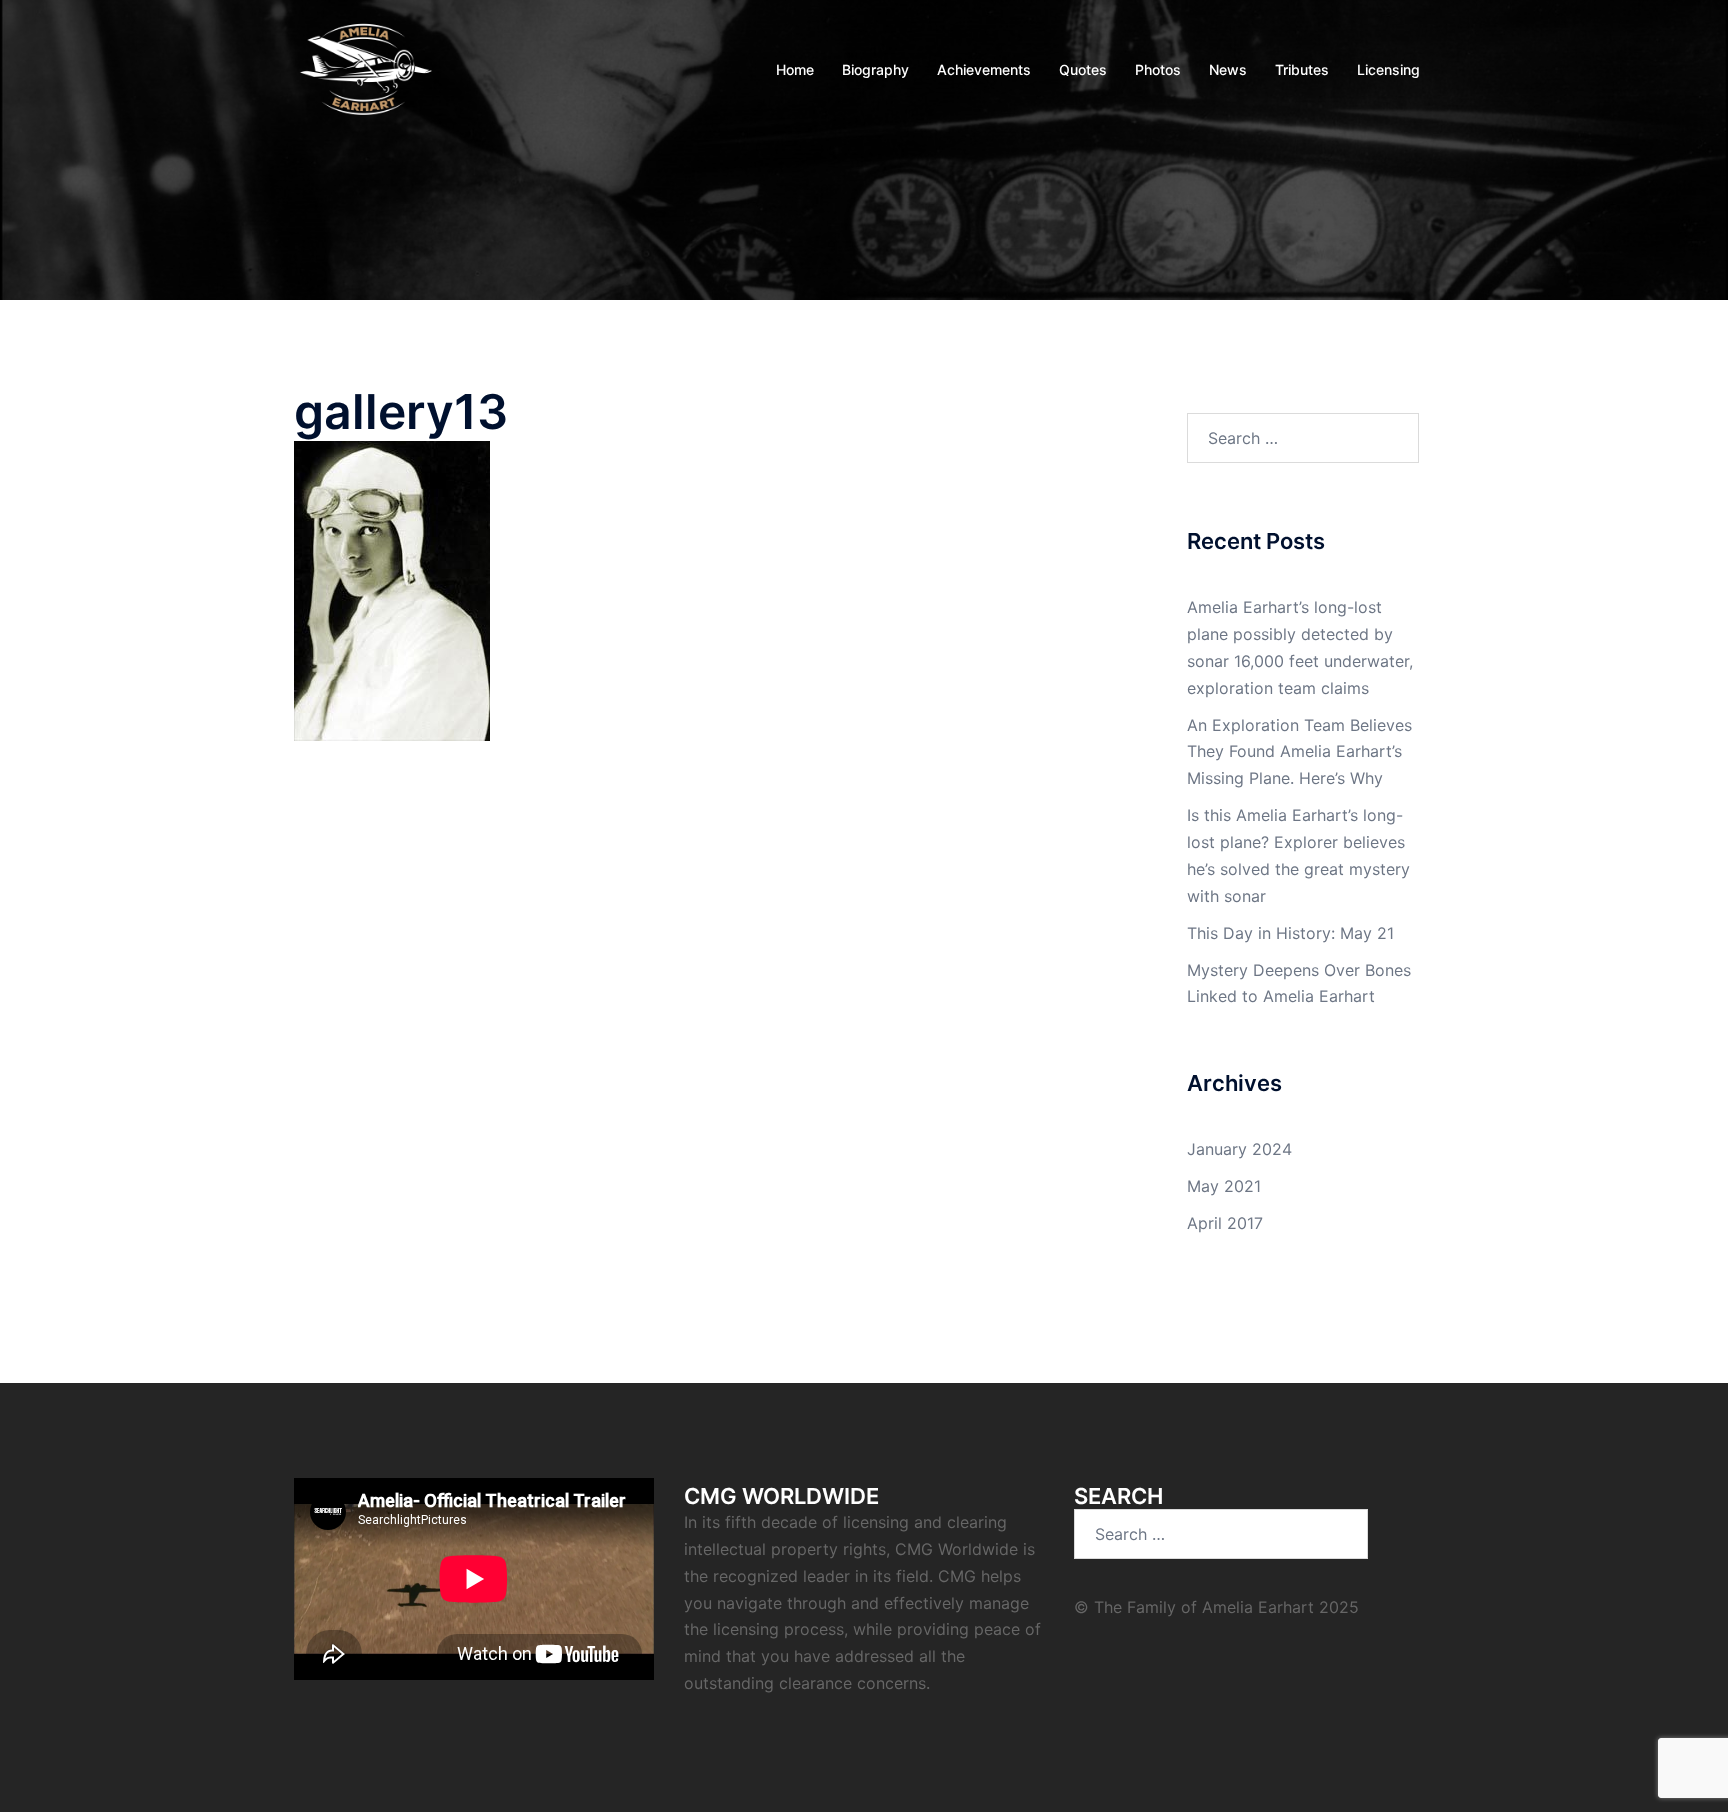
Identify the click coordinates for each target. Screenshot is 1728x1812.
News (1228, 69)
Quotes (1083, 69)
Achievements (984, 69)
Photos (1158, 69)
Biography (875, 69)
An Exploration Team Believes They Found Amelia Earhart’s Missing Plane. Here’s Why (1299, 752)
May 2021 (1224, 1186)
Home (795, 69)
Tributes (1302, 69)
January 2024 (1239, 1149)
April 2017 (1225, 1223)
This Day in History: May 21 (1290, 933)
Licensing (1388, 69)
